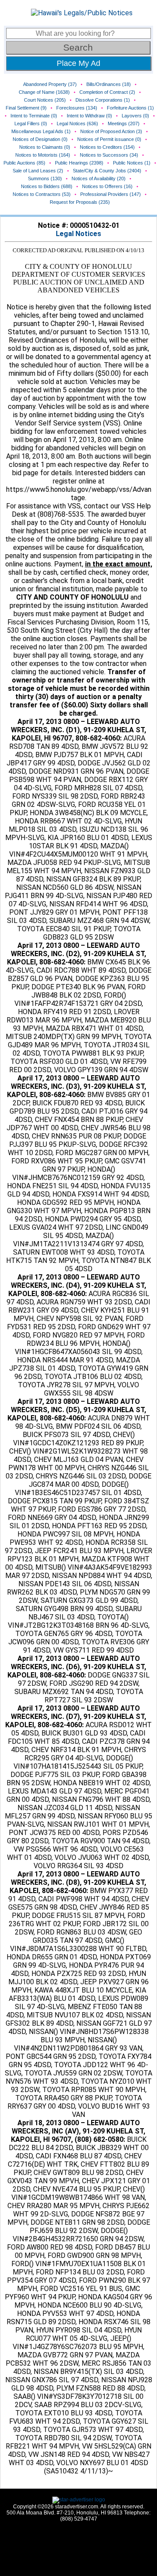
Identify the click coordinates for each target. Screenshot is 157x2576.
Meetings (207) (124, 123)
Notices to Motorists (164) (43, 155)
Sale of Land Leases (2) (38, 171)
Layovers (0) (135, 116)
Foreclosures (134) (77, 108)
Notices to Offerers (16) (107, 186)
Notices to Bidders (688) (47, 186)
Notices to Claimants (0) (45, 147)
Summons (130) (45, 178)
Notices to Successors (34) (109, 155)
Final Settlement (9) (26, 108)
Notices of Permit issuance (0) (109, 139)
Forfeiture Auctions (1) (130, 108)
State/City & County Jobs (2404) (107, 171)
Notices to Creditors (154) (107, 147)
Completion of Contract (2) (107, 92)
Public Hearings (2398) (79, 163)
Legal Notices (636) (77, 123)
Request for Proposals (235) (80, 202)
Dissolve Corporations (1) (103, 100)
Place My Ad (78, 63)
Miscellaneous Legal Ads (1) (41, 131)
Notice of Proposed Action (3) (111, 131)
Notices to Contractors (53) (42, 194)
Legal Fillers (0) (31, 123)
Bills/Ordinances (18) (109, 84)
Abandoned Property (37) (50, 84)
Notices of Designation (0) (40, 139)
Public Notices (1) (132, 163)
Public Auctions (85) (24, 163)
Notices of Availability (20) (99, 178)
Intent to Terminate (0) (34, 116)
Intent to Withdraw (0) (89, 116)
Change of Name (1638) (44, 92)
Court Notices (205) (45, 100)
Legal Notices (78, 234)
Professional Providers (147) (111, 194)
